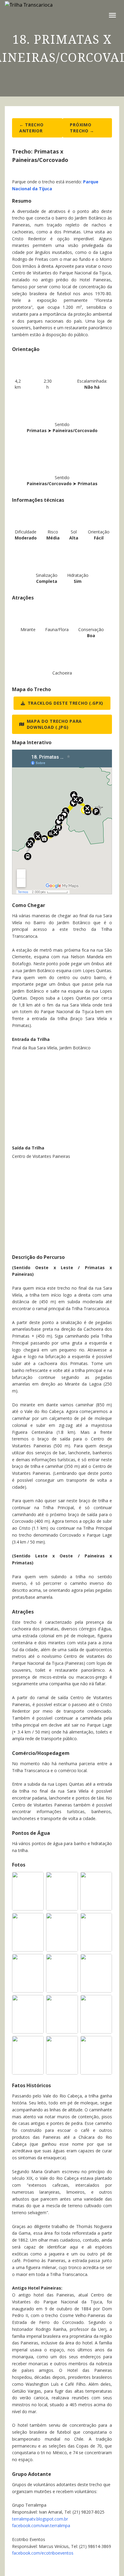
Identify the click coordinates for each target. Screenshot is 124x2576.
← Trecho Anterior (31, 128)
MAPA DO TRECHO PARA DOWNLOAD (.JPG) (54, 724)
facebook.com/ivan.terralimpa (41, 2525)
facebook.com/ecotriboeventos (43, 2553)
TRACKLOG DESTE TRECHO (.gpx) (66, 703)
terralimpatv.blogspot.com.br (40, 2519)
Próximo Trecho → (82, 128)
